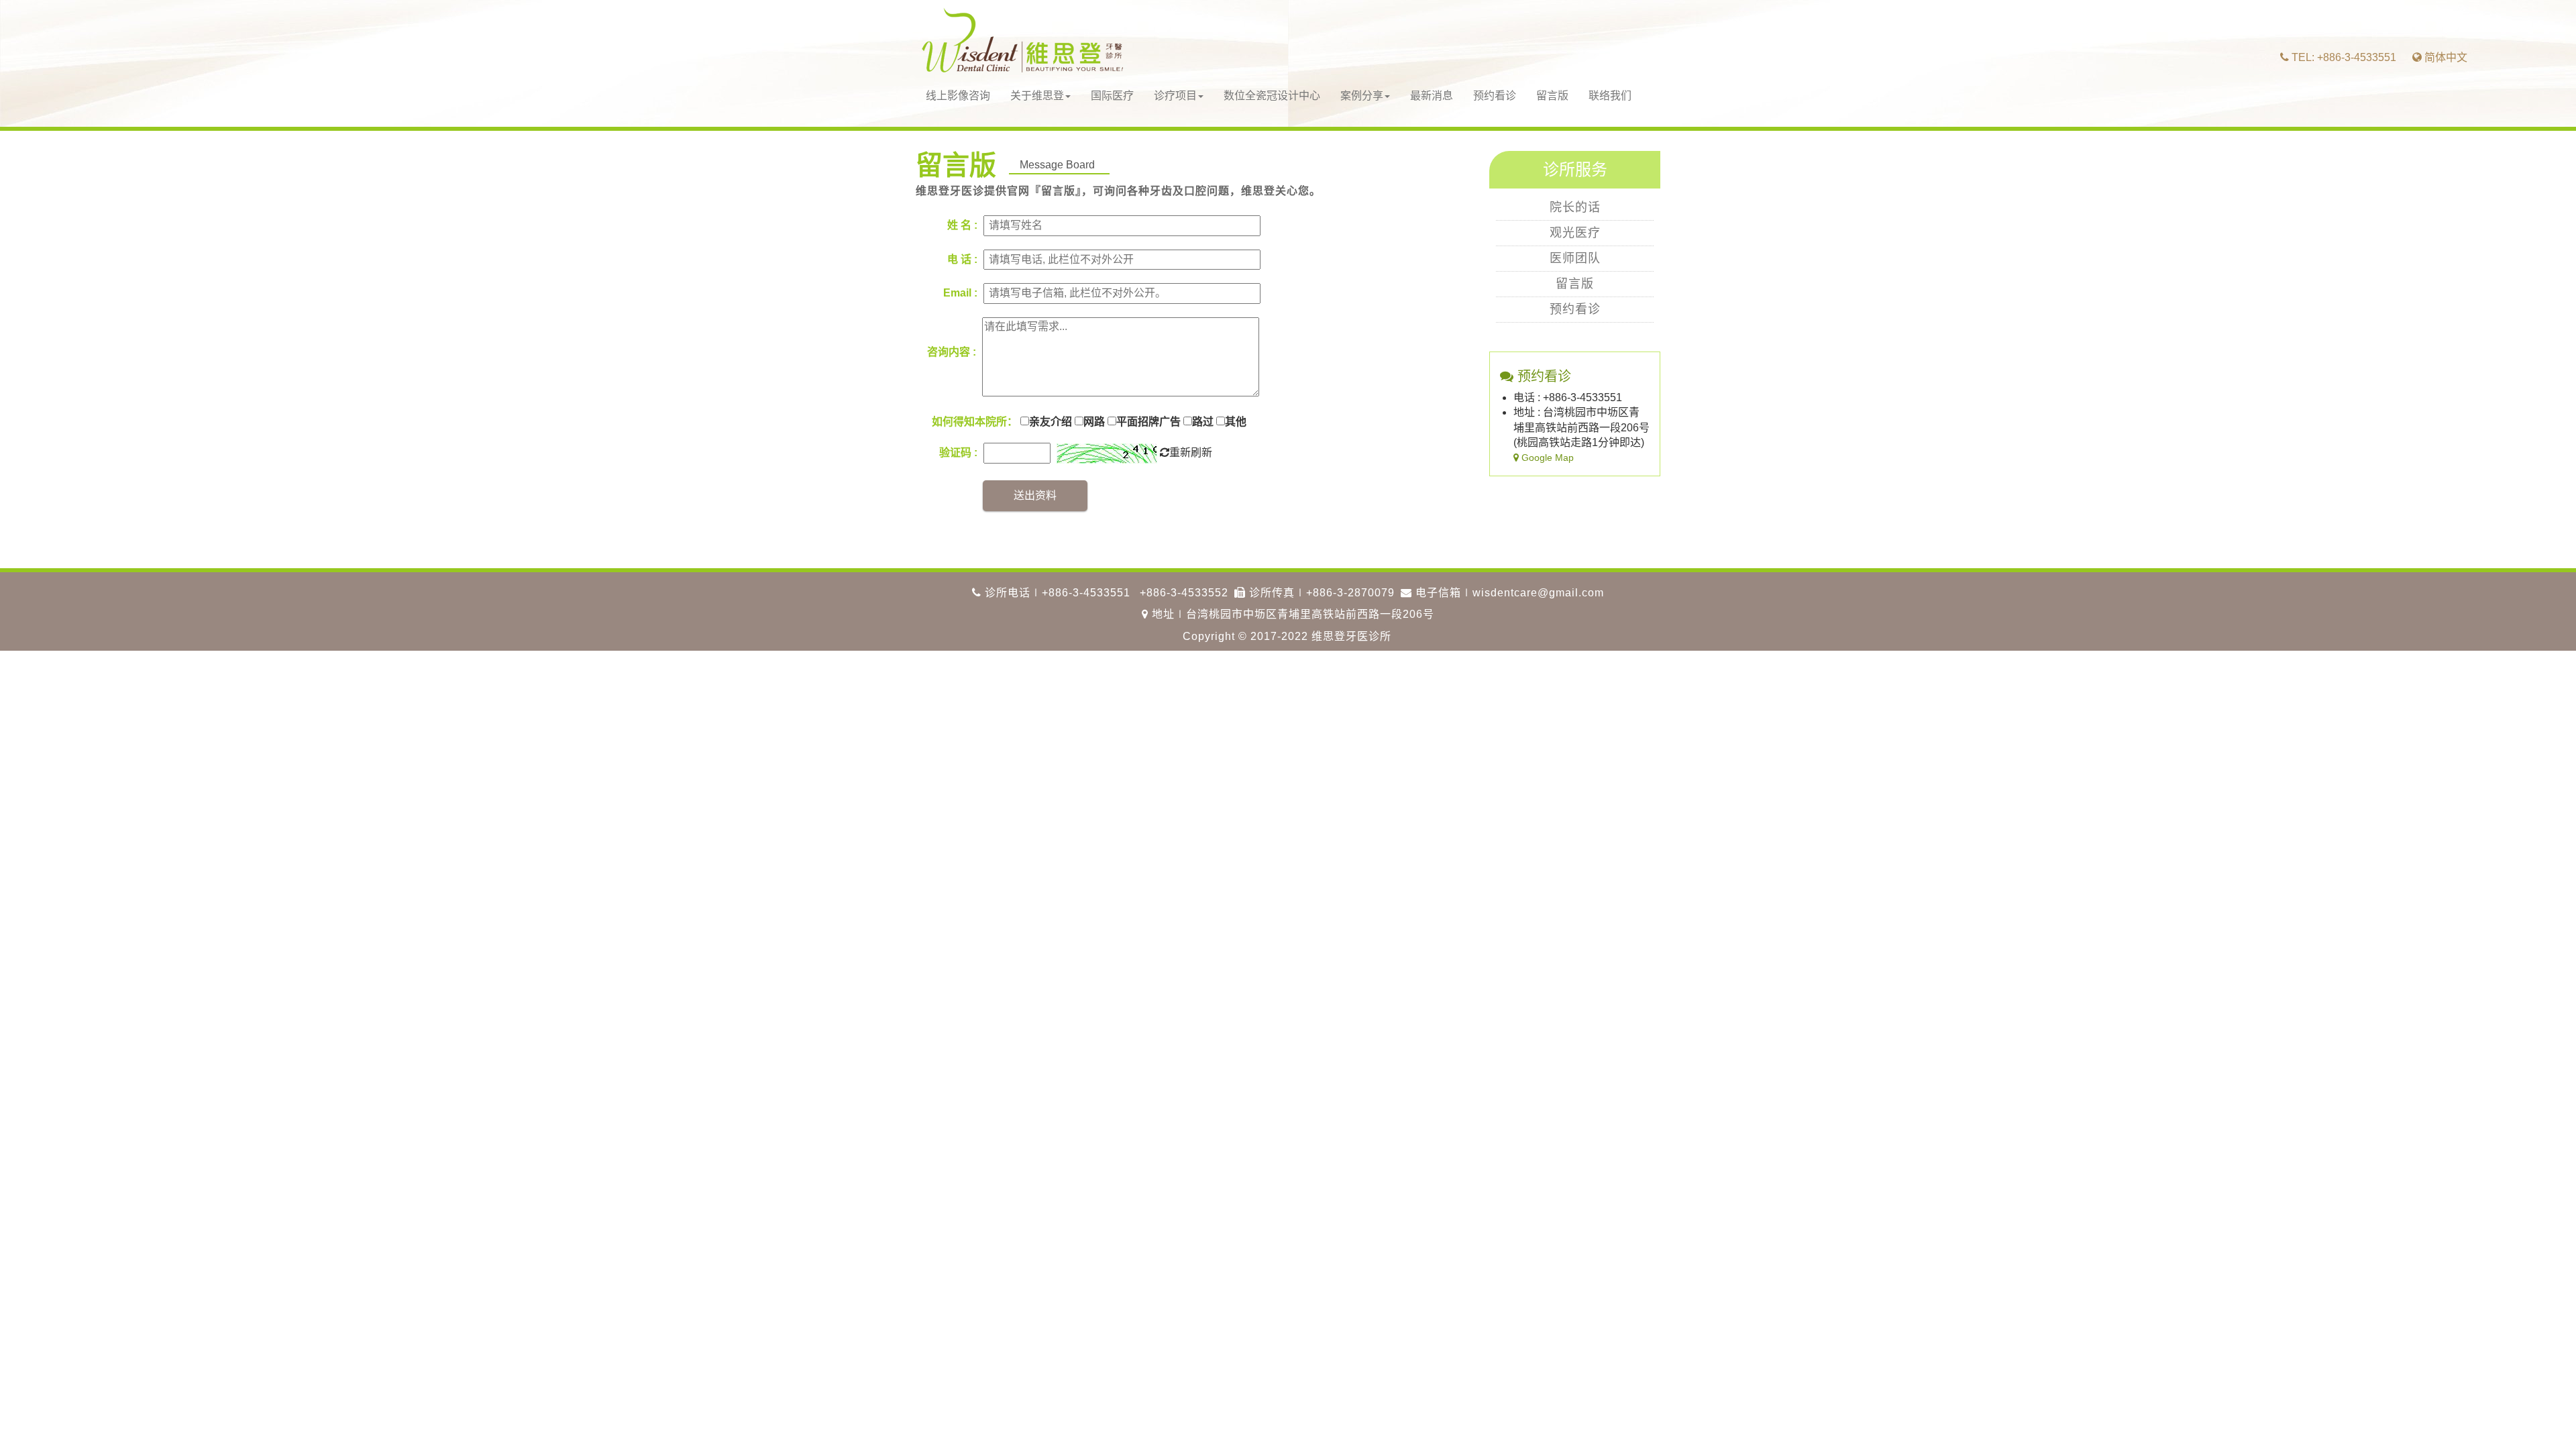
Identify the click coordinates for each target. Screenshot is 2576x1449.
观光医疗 (1575, 233)
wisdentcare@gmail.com (1538, 593)
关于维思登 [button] (1037, 96)
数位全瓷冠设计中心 (1272, 96)
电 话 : (962, 259)
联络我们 (1610, 96)
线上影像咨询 (958, 96)
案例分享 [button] (1362, 96)
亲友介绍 (1051, 422)
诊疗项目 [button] (1175, 96)
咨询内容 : (952, 352)
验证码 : (958, 452)
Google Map (1546, 458)
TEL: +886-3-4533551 (2343, 57)
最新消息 (1432, 96)
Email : (960, 293)
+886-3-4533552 (1184, 593)
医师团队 (1575, 258)
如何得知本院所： (975, 422)
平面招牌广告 (1148, 422)
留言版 (1552, 96)
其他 (1236, 422)
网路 (1094, 422)
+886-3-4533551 (1086, 593)
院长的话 (1575, 207)
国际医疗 (1112, 96)
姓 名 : (962, 225)
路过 (1203, 422)
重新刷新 (1191, 452)
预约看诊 (1495, 96)
